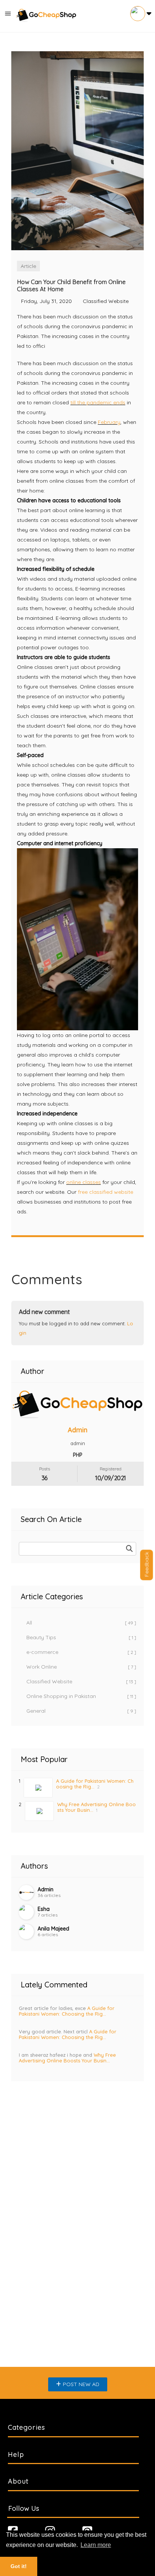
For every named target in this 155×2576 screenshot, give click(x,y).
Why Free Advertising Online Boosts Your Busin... (67, 2058)
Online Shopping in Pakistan (81, 1696)
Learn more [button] (96, 2545)
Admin (77, 1430)
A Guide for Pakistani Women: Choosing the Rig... (95, 1784)
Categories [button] (27, 2427)
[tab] (77, 2428)
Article (28, 266)
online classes (84, 1182)
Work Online (81, 1667)
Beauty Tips (81, 1637)
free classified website (106, 1192)
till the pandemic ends (98, 402)
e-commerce (81, 1652)
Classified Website (81, 1681)
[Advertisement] (77, 2181)
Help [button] (16, 2454)
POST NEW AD (81, 2384)
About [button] (18, 2481)
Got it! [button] (19, 2566)
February (109, 422)
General (81, 1711)
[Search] (129, 1549)
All (81, 1623)
